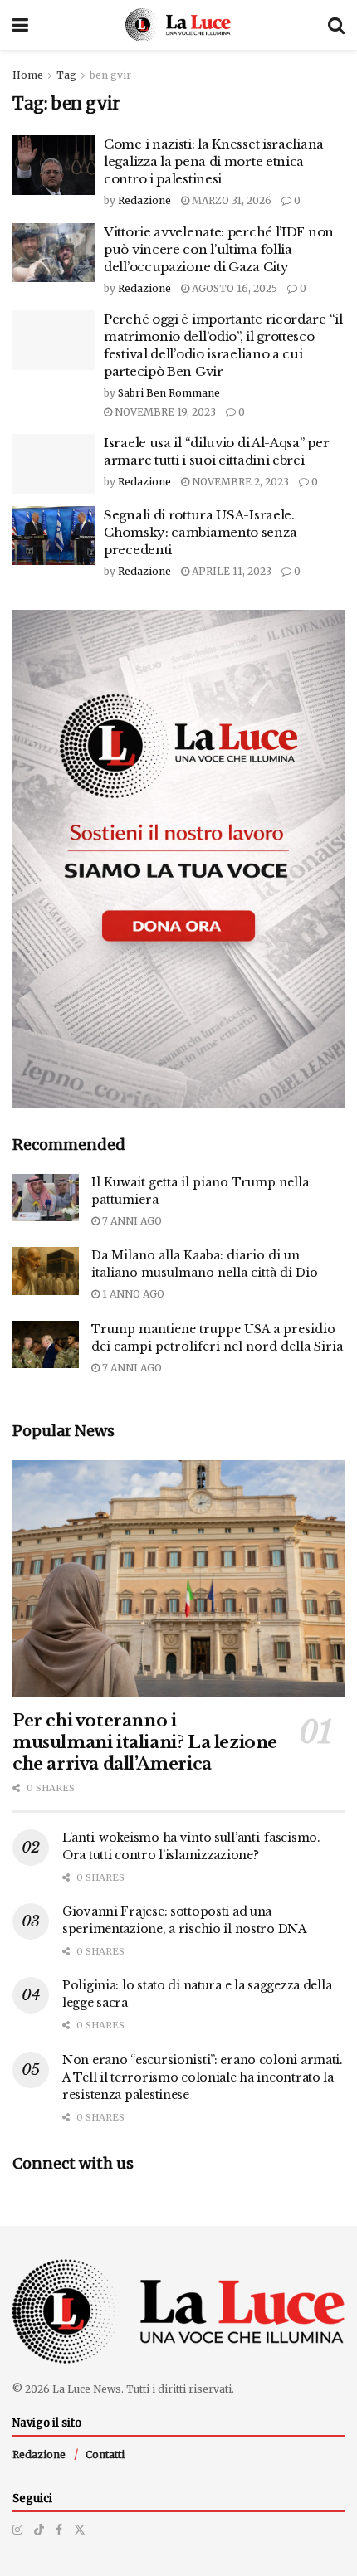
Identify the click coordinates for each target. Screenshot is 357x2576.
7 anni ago (131, 1221)
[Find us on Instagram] (17, 2530)
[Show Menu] (20, 25)
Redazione (144, 200)
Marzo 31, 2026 (230, 200)
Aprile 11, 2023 (230, 571)
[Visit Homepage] (178, 25)
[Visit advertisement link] (178, 859)
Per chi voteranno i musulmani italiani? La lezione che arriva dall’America (145, 1742)
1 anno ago (132, 1294)
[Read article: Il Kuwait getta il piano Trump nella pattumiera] (46, 1198)
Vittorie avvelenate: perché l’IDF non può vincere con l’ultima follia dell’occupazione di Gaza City (219, 249)
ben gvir (110, 75)
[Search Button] (336, 25)
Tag (66, 75)
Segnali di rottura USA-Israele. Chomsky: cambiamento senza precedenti (200, 532)
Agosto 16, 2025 (233, 288)
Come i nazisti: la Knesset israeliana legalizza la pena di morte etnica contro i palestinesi (214, 161)
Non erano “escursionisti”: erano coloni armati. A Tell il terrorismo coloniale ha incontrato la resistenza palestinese (203, 2077)
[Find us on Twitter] (80, 2530)
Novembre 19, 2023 (164, 412)
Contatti (105, 2454)
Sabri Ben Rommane (169, 393)
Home (28, 75)
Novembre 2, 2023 (239, 482)
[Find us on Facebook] (59, 2530)
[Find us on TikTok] (39, 2530)
